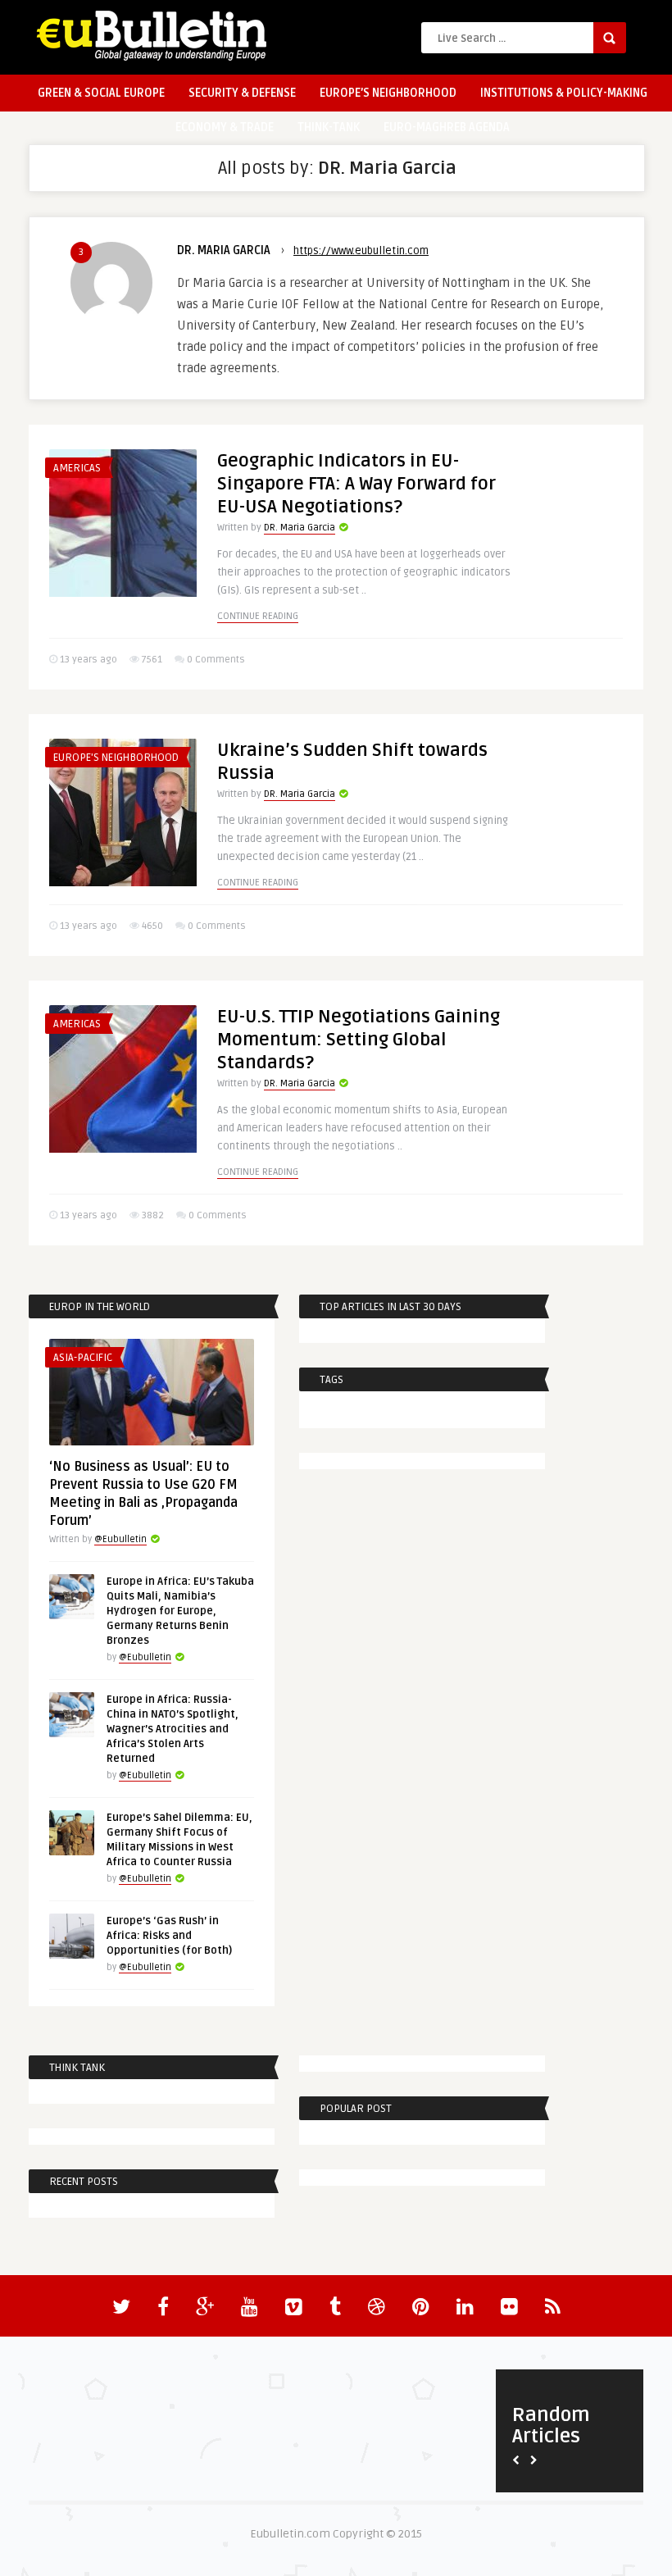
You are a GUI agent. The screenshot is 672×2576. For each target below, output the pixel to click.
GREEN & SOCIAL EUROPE (101, 93)
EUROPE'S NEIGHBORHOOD (116, 758)
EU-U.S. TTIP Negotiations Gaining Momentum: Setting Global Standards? (359, 1040)
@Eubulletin (120, 1539)
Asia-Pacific (83, 1358)
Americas (77, 468)
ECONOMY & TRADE (225, 127)
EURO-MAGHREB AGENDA (447, 127)
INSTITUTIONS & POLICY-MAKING (564, 93)
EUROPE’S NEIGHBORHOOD (388, 93)
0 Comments (216, 660)
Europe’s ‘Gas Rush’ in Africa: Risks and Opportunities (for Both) (169, 1936)
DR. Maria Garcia (224, 250)
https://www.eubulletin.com (361, 251)
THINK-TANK (329, 127)
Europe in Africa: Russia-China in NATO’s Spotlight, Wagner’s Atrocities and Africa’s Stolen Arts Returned (173, 1729)
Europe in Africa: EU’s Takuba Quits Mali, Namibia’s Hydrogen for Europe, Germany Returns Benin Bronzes (180, 1611)
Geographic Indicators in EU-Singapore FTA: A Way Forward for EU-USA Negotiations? (356, 484)
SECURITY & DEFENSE (242, 93)
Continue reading (258, 616)
